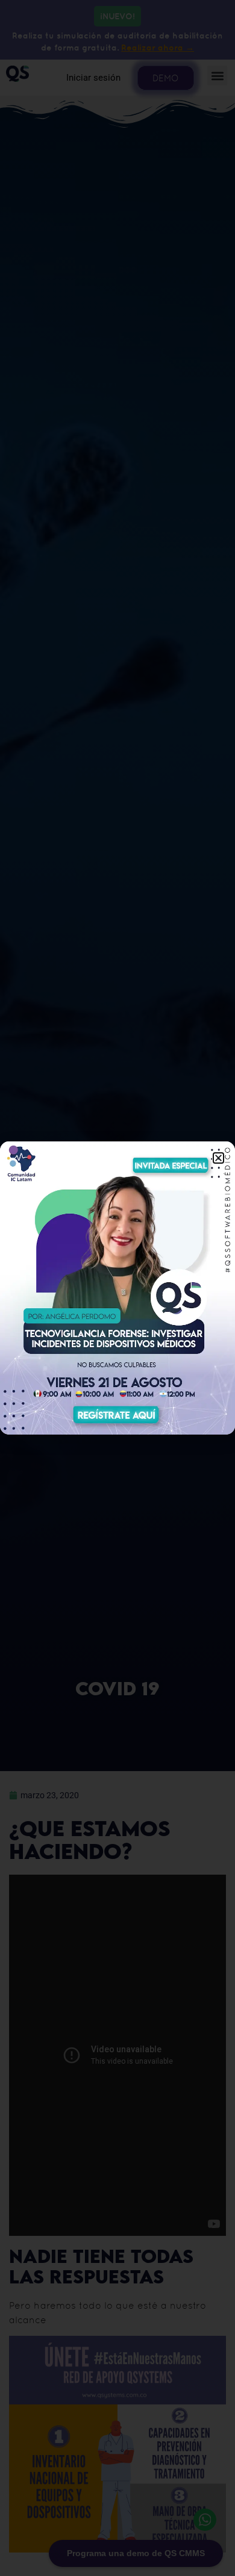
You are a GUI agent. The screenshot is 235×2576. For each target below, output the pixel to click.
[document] (117, 1288)
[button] (218, 1158)
